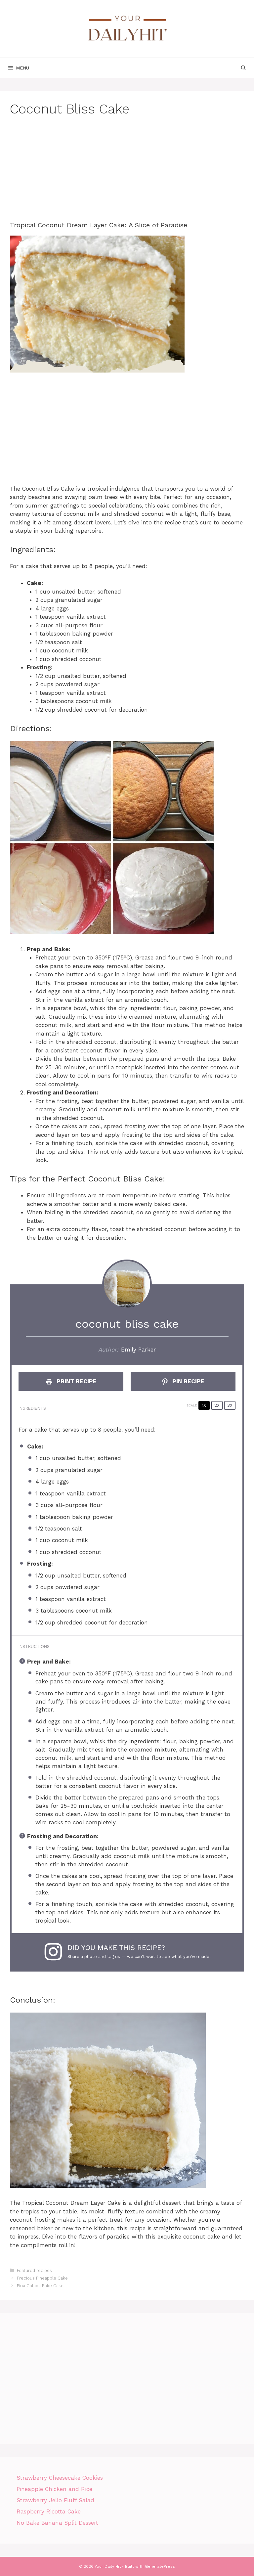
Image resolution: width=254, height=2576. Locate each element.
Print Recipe (76, 1381)
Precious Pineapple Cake (42, 2278)
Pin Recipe (188, 1381)
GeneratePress (160, 2566)
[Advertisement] (127, 175)
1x (204, 1405)
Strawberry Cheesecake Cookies (60, 2478)
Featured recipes (34, 2270)
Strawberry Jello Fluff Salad (55, 2500)
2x (217, 1405)
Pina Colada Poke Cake (40, 2286)
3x (230, 1405)
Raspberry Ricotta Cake (49, 2511)
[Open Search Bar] (243, 68)
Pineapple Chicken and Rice (54, 2489)
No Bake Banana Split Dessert (57, 2523)
